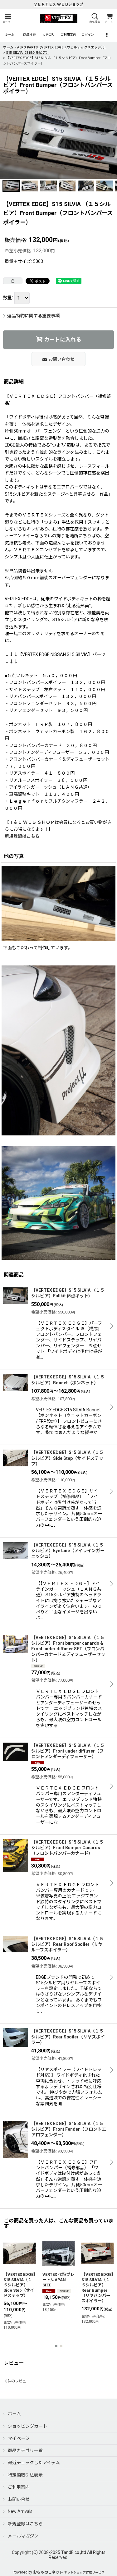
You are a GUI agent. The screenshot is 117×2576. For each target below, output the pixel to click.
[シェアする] (13, 281)
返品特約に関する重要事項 (33, 316)
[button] (8, 18)
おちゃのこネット (48, 2572)
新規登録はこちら (22, 836)
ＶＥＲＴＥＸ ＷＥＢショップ (58, 4)
